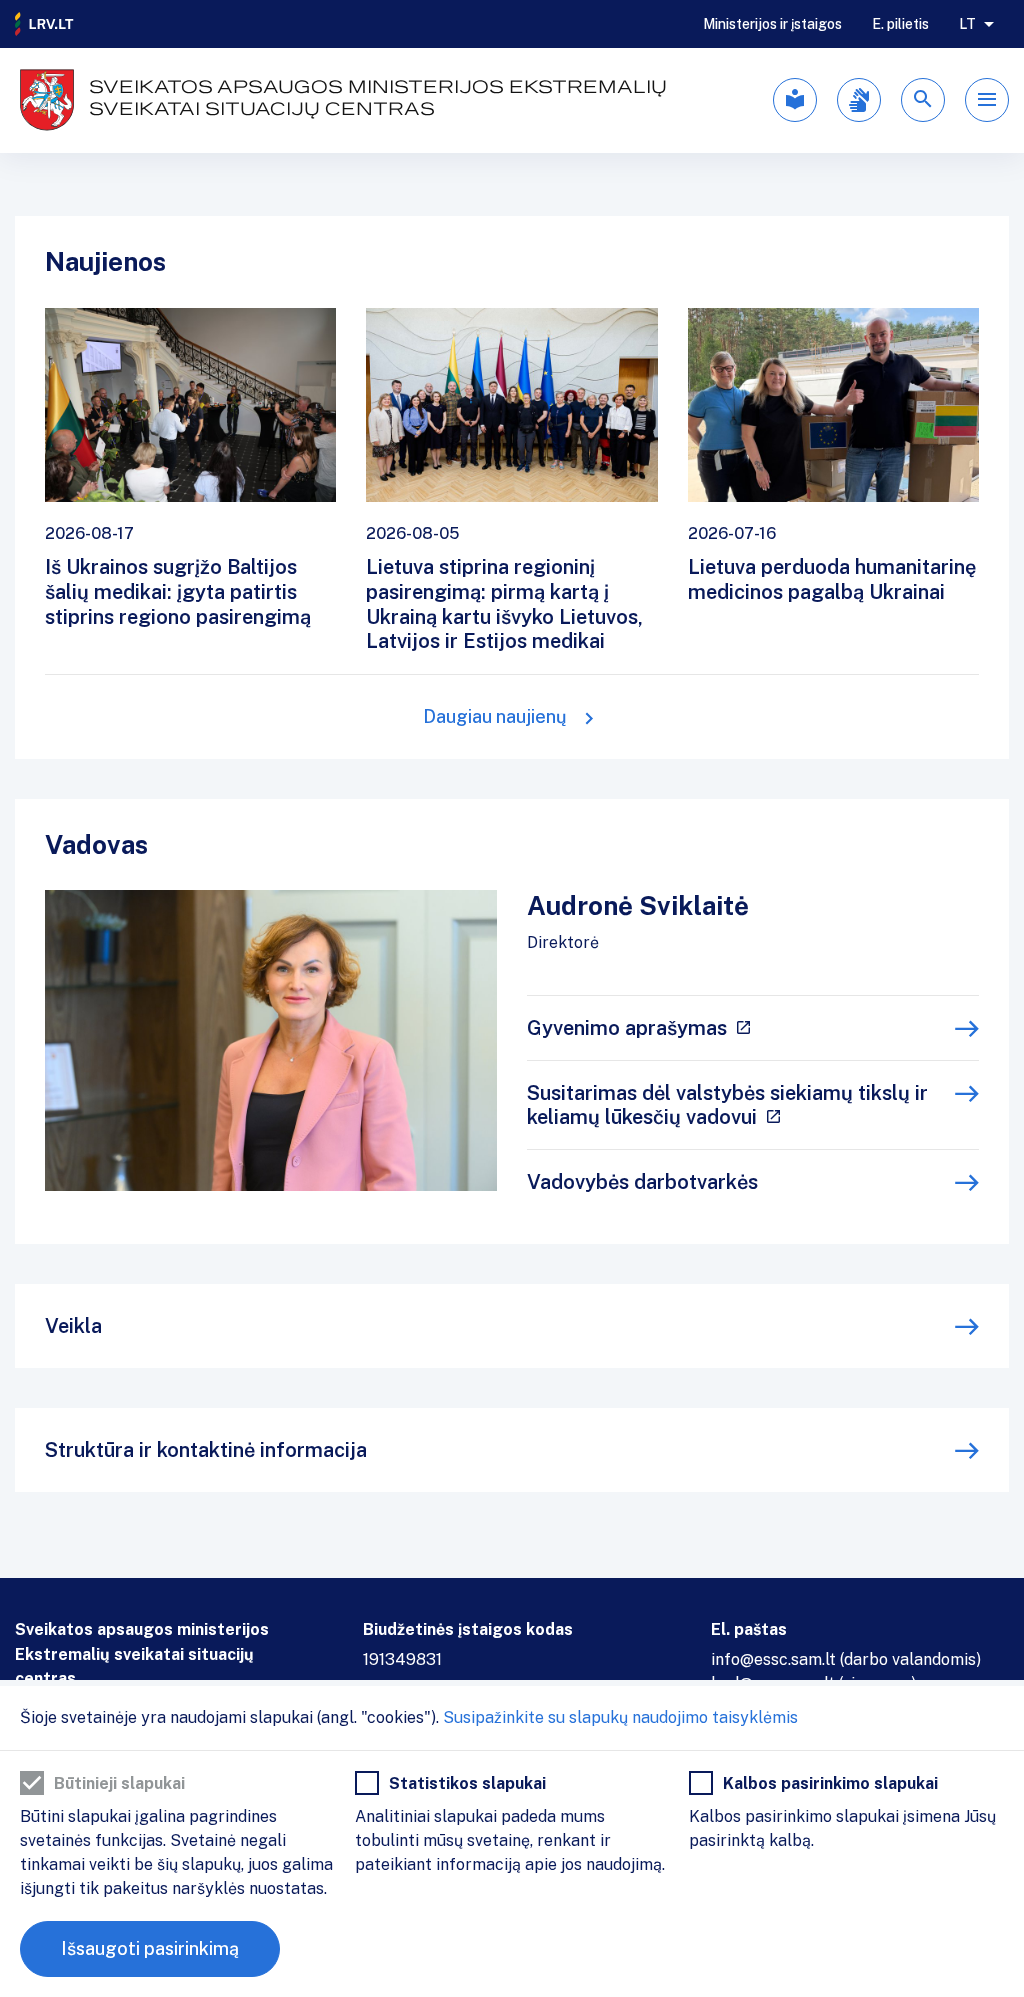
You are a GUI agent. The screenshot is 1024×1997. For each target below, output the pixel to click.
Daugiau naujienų (495, 716)
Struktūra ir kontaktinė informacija (206, 1450)
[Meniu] (987, 100)
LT (967, 24)
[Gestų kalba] (859, 100)
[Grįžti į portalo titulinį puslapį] (45, 24)
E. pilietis (900, 24)
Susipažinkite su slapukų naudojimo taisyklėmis (620, 1717)
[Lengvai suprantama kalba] (795, 100)
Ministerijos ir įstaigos (772, 24)
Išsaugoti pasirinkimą (150, 1948)
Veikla (73, 1326)
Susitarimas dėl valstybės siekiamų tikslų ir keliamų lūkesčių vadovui (727, 1105)
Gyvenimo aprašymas (627, 1028)
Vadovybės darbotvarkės (642, 1182)
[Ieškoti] (923, 100)
